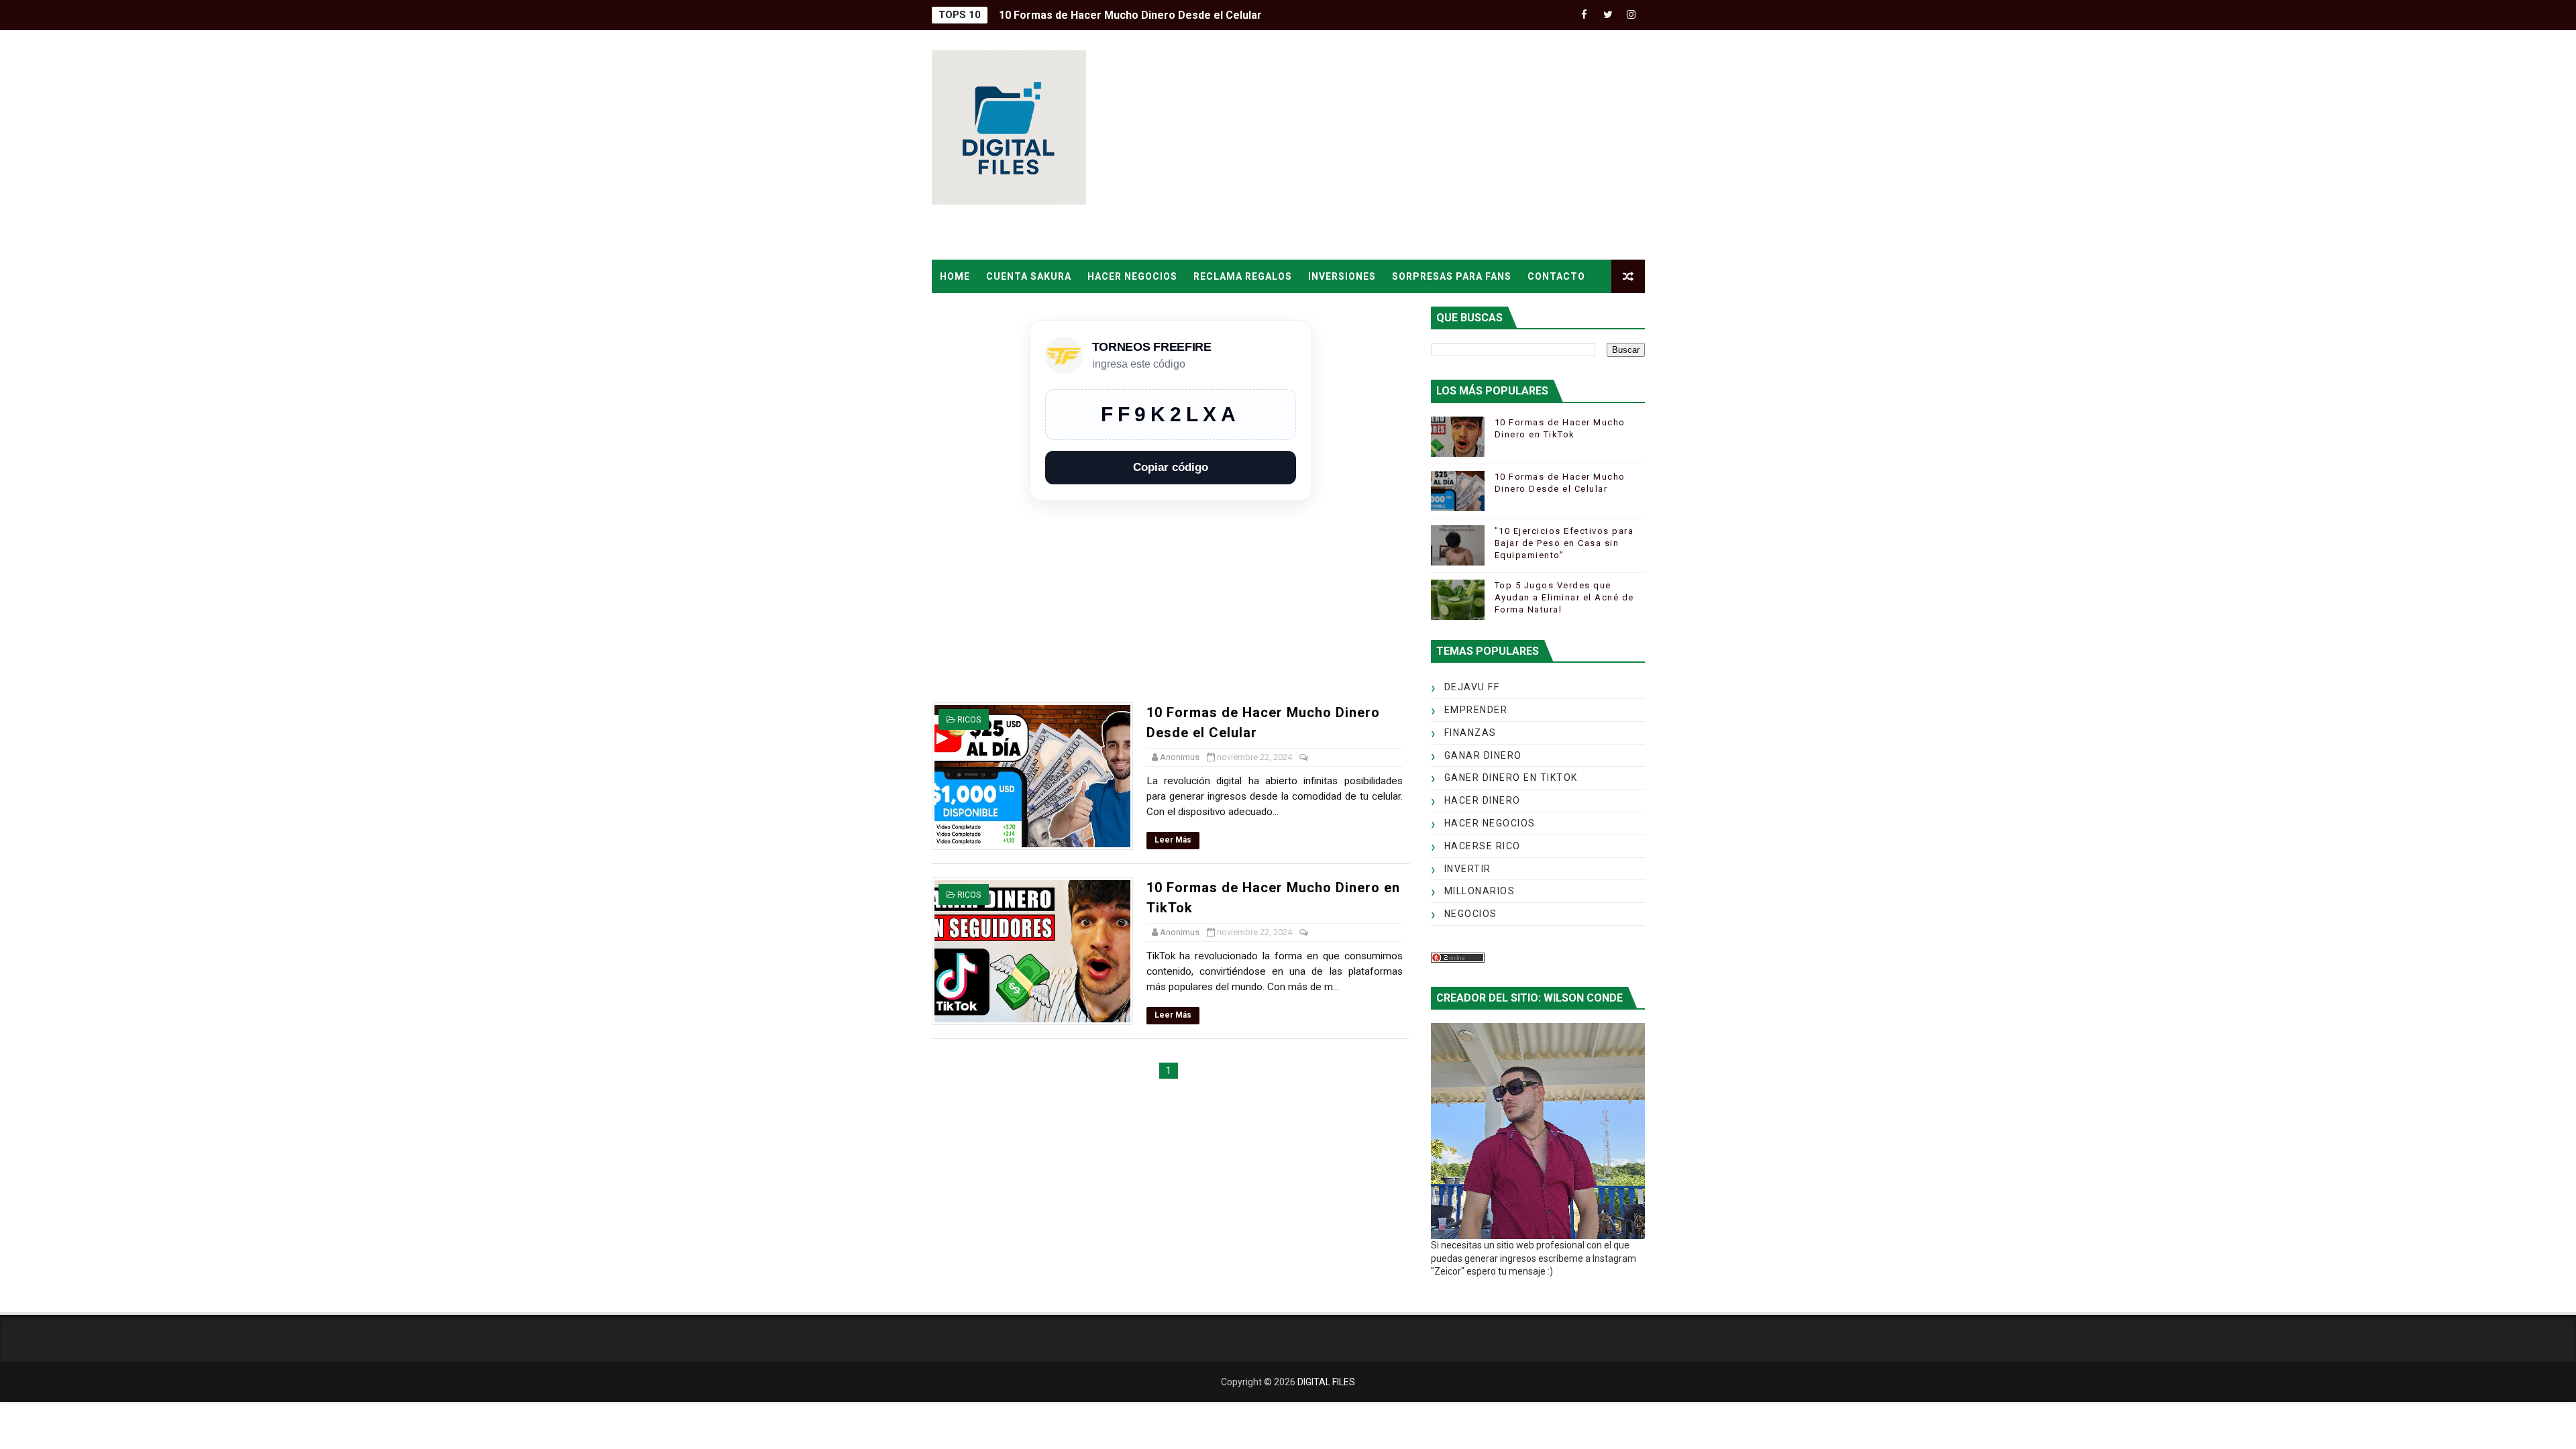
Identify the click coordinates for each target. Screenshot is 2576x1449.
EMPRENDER (1476, 710)
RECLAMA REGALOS (1243, 276)
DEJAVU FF (1472, 687)
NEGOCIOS (1471, 914)
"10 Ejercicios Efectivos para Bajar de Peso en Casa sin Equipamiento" (1564, 543)
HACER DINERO (1483, 800)
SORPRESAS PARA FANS (1452, 276)
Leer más (1173, 840)
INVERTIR (1468, 869)
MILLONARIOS (1480, 891)
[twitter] (1608, 15)
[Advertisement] (1400, 146)
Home (955, 276)
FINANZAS (1470, 733)
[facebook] (1585, 15)
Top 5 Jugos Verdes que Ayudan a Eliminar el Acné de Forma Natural (1564, 597)
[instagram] (1631, 15)
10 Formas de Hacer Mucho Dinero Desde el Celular (1130, 15)
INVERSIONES (1342, 276)
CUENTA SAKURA (1029, 276)
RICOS (969, 720)
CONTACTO (1556, 276)
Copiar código (1171, 467)
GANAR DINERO (1483, 755)
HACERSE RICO (1483, 846)
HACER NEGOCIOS (1132, 276)
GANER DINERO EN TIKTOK (1511, 777)
